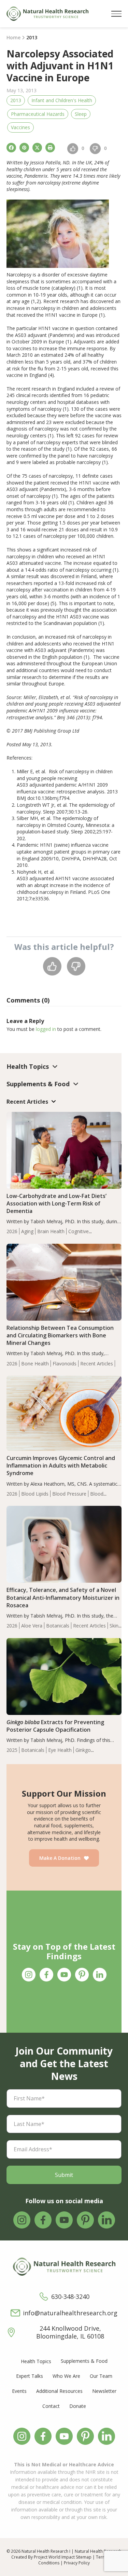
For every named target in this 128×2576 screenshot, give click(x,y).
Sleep (81, 114)
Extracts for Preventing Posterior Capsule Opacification (55, 1726)
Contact (51, 2406)
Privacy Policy (77, 2563)
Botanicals (58, 1626)
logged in (46, 1029)
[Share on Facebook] (11, 148)
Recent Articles (97, 1364)
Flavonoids (65, 1364)
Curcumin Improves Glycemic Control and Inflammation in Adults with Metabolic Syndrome (61, 1466)
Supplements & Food (84, 2361)
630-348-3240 (70, 2297)
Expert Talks (30, 2376)
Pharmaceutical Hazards (38, 114)
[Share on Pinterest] (24, 148)
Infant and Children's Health (62, 100)
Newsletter (104, 2391)
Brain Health (51, 1231)
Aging (27, 1231)
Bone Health (35, 1364)
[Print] (50, 148)
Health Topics (36, 2361)
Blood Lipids (35, 1494)
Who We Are (66, 2376)
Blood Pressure (69, 1494)
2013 (16, 100)
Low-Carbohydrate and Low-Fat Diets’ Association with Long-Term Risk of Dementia (56, 1203)
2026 (12, 1231)
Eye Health (60, 1750)
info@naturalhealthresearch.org (70, 2313)
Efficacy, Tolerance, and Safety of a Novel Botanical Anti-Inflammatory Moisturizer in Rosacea (63, 1597)
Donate (78, 2406)
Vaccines (20, 127)
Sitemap (84, 2557)
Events (19, 2391)
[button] (116, 14)
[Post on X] (37, 148)
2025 (12, 1750)
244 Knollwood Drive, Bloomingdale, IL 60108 (70, 2332)
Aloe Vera (32, 1626)
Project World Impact (54, 2557)
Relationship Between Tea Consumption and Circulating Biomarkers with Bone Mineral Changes (60, 1335)
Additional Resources (59, 2391)
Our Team (101, 2376)
